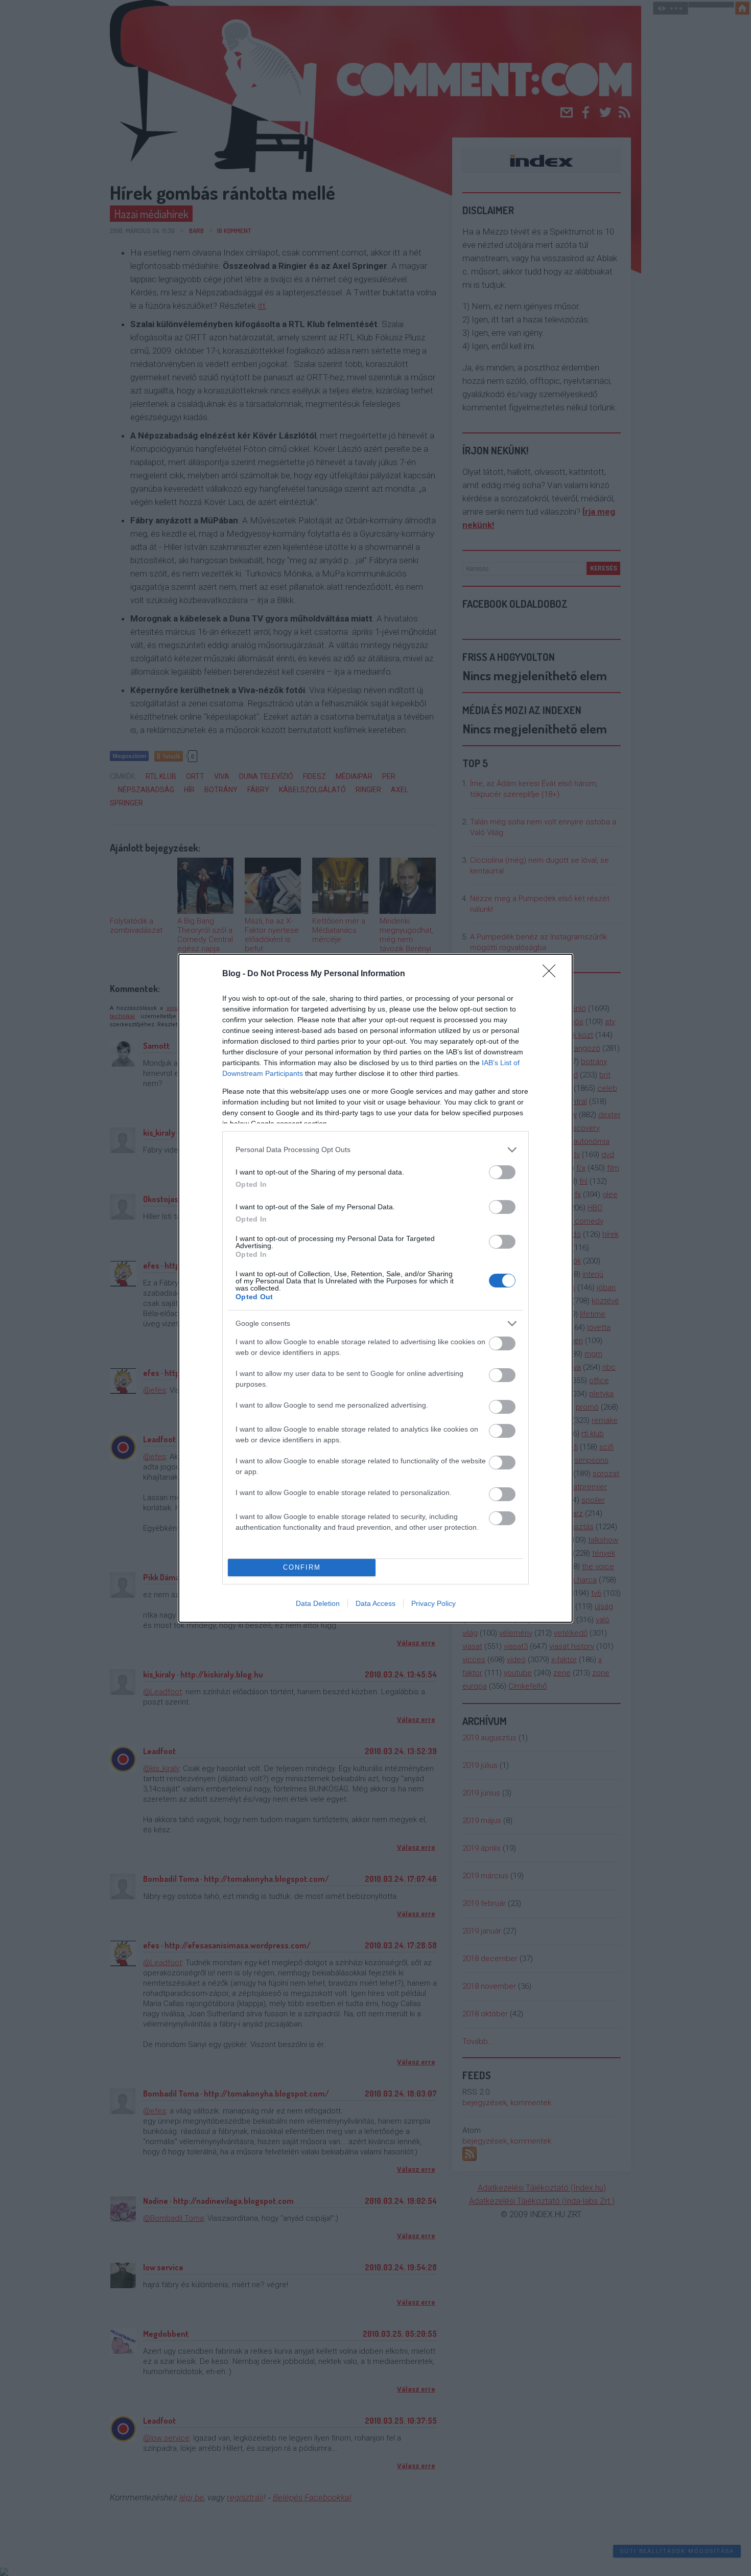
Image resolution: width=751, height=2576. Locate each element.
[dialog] (375, 1288)
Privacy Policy (433, 1603)
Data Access (375, 1603)
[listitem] (375, 1150)
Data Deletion (318, 1603)
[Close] (552, 974)
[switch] (502, 1172)
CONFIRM (302, 1567)
